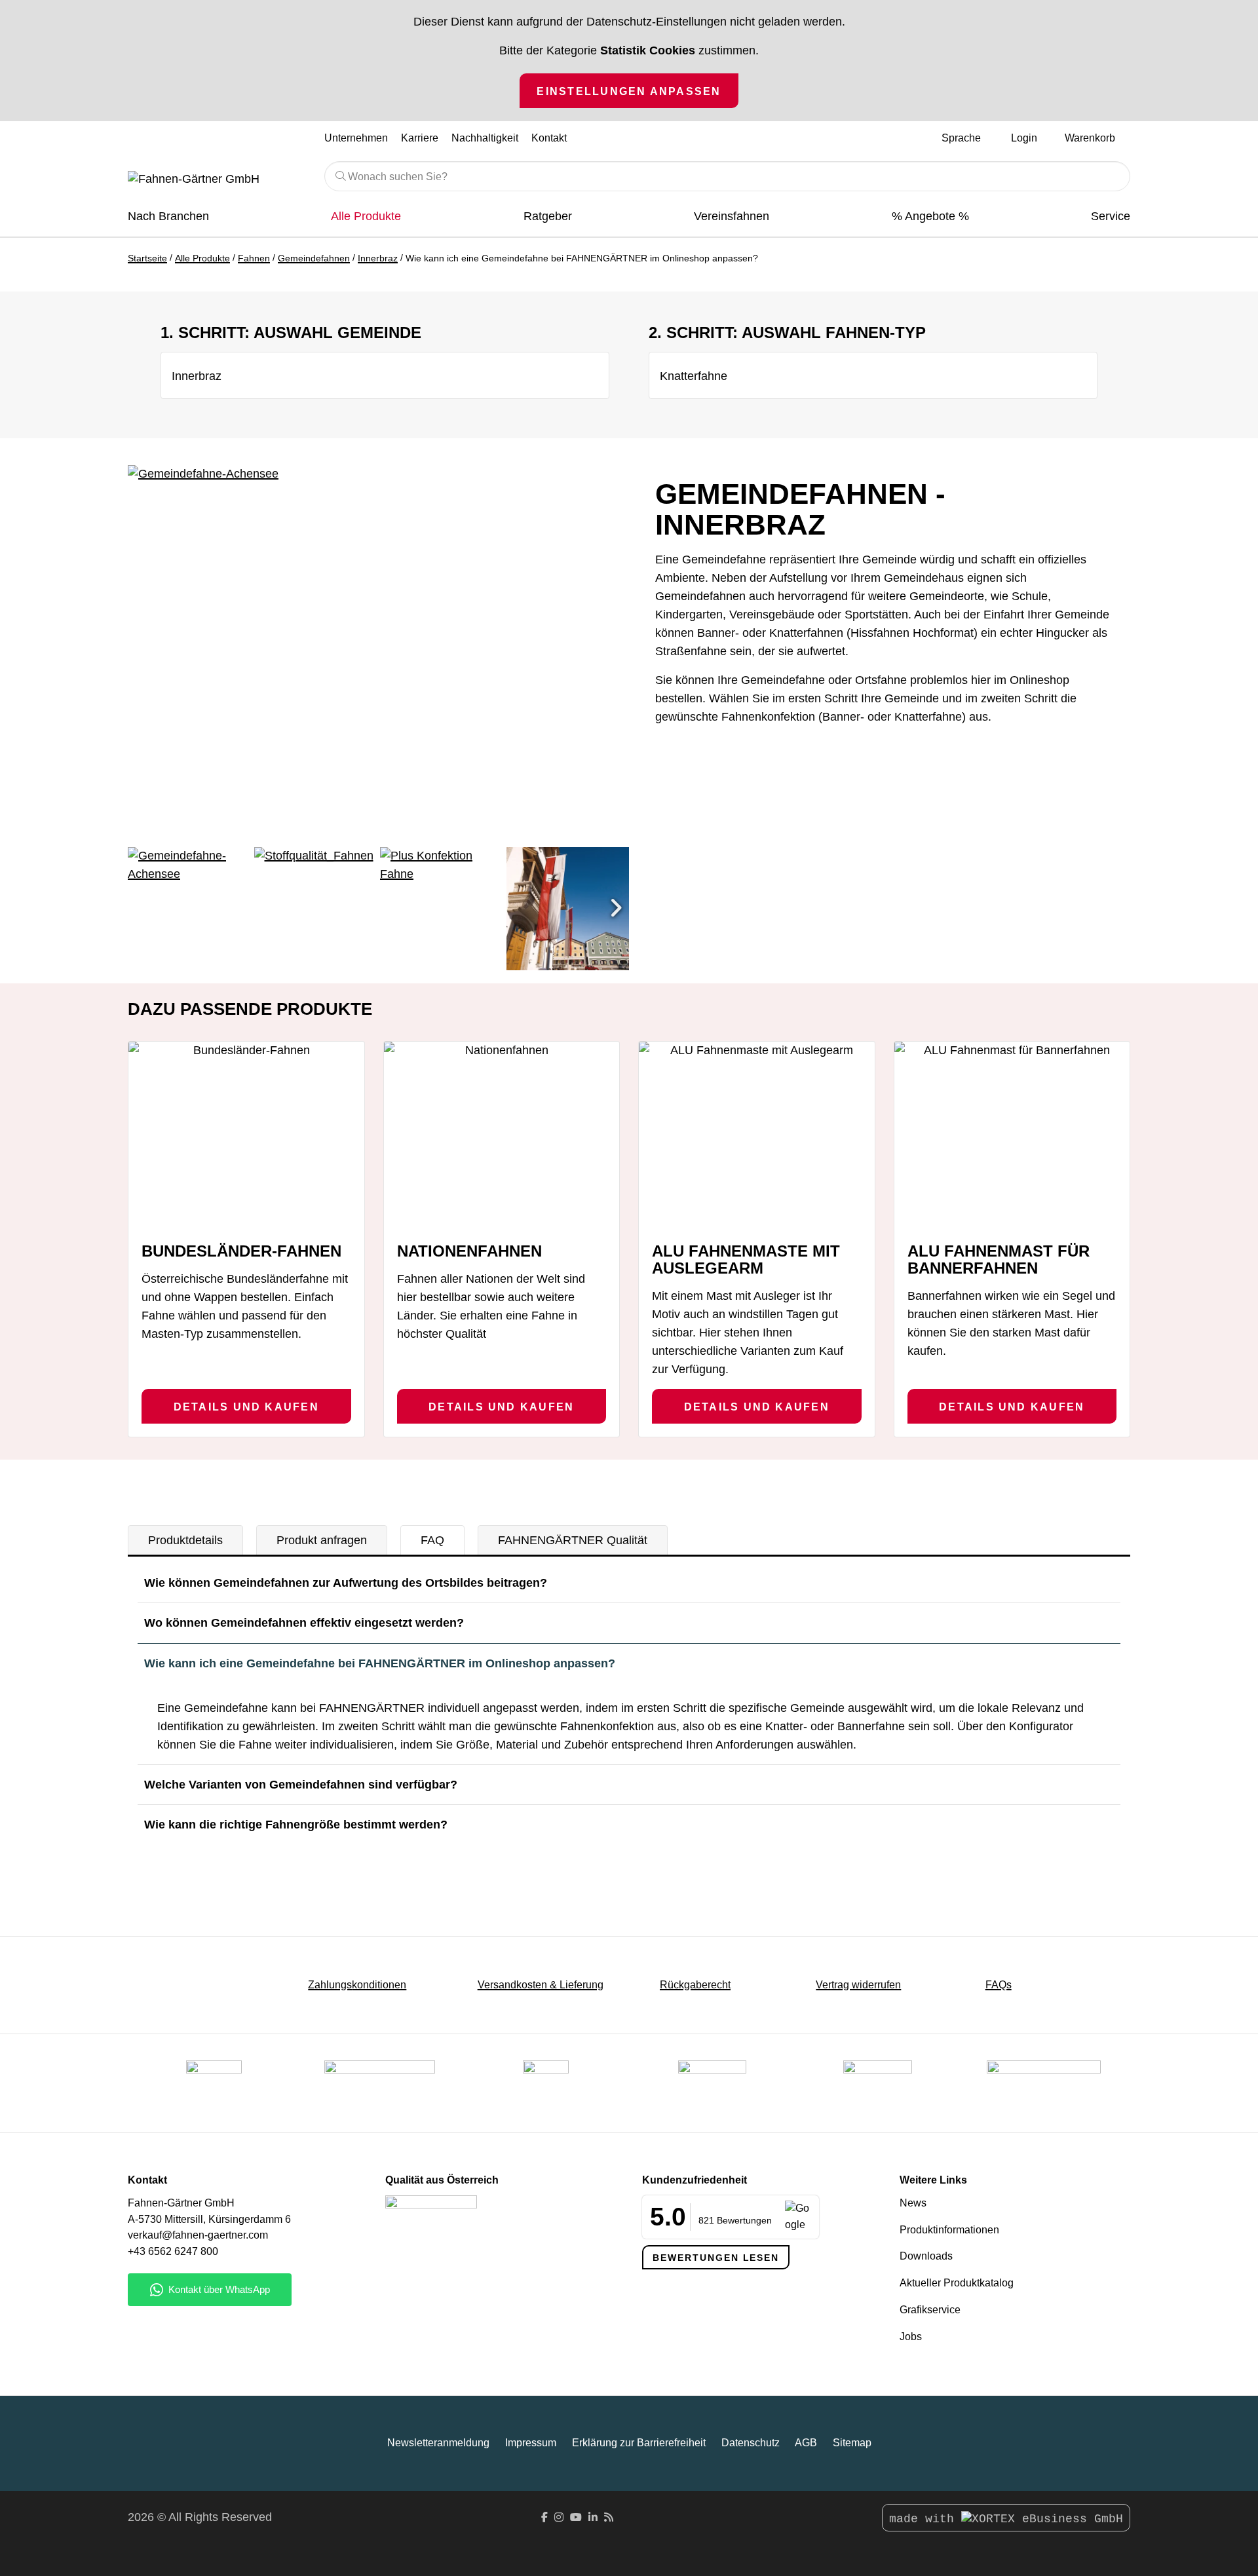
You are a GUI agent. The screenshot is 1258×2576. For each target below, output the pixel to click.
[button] (616, 909)
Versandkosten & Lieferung (541, 1985)
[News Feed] (609, 2517)
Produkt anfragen (322, 1540)
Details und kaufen (246, 1407)
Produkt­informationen (949, 2230)
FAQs (999, 1985)
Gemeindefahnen (314, 258)
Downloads (926, 2256)
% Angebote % (930, 216)
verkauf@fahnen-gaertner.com (198, 2235)
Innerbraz (378, 258)
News (913, 2203)
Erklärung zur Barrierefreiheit (639, 2443)
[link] (878, 2083)
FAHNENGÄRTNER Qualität (573, 1540)
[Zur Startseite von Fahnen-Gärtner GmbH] (216, 180)
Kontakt (549, 138)
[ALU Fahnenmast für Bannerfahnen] (1012, 1136)
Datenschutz (751, 2443)
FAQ (432, 1540)
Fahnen (254, 258)
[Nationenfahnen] (502, 1136)
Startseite (147, 258)
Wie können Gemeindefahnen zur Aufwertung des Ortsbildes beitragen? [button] (346, 1583)
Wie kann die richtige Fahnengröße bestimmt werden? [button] (296, 1825)
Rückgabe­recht (695, 1985)
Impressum (531, 2443)
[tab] (185, 1540)
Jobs (911, 2337)
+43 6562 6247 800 (173, 2251)
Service (1111, 216)
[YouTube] (576, 2517)
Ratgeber (548, 216)
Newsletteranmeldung (438, 2443)
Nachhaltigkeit (485, 138)
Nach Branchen (168, 216)
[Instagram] (559, 2517)
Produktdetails (185, 1540)
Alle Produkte (366, 216)
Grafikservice (930, 2310)
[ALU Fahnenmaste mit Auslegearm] (757, 1136)
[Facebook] (544, 2517)
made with (925, 2519)
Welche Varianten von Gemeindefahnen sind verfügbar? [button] (301, 1785)
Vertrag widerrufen (858, 1985)
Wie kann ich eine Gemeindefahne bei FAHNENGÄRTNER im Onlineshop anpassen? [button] (380, 1663)
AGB (806, 2443)
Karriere (420, 138)
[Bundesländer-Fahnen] (246, 1136)
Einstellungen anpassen (629, 91)
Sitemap (852, 2443)
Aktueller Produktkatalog (957, 2283)
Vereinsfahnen (732, 216)
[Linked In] (593, 2517)
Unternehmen (356, 138)
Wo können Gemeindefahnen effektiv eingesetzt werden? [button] (304, 1623)
